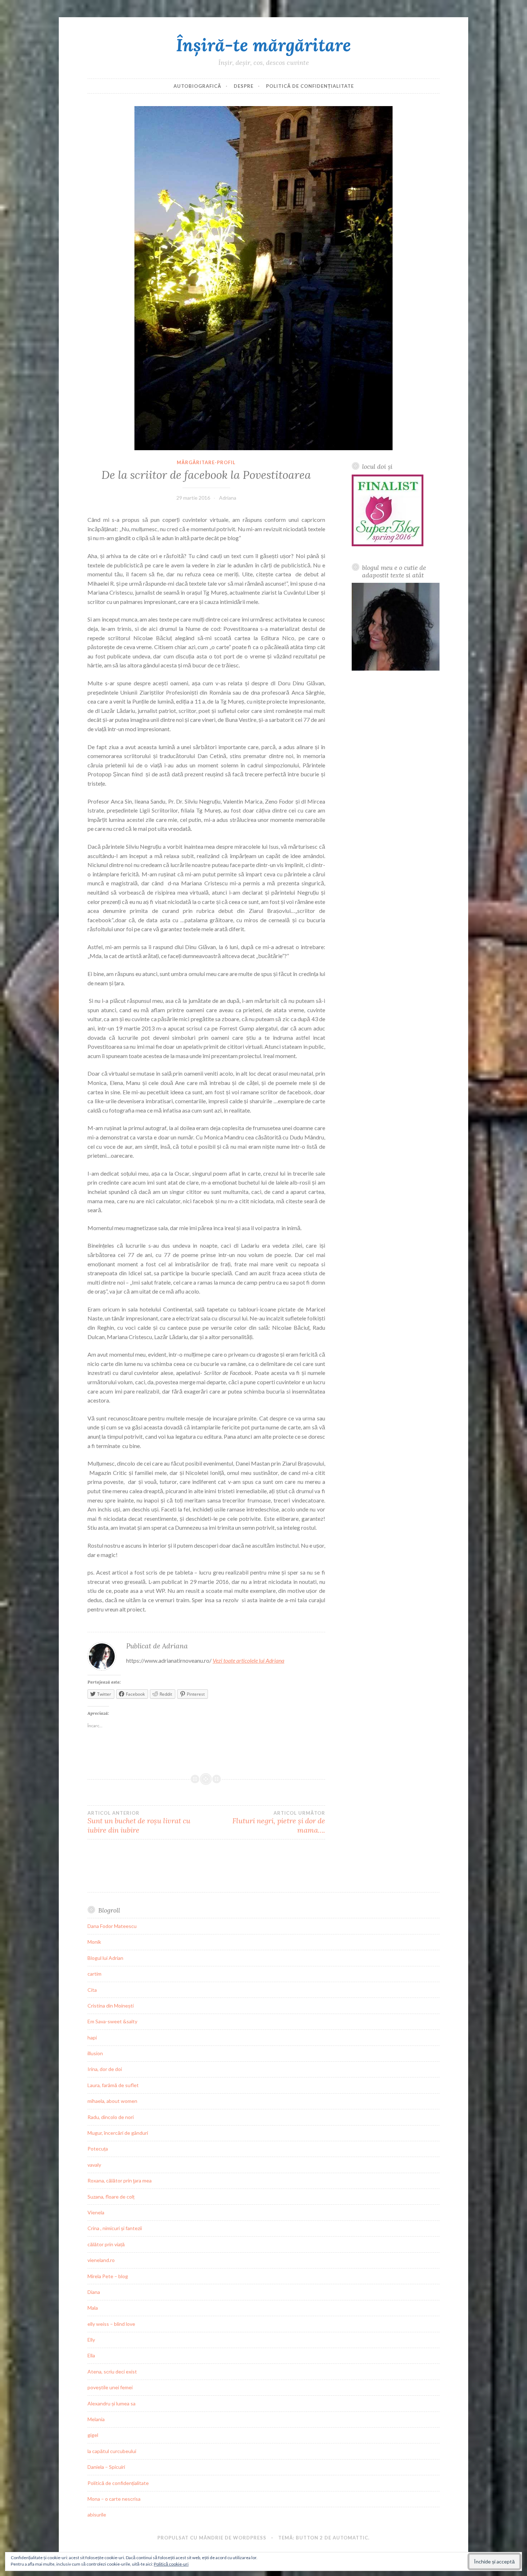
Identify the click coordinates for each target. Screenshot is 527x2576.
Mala (93, 2308)
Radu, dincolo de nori (111, 2117)
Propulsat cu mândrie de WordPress (212, 2538)
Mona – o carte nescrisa (114, 2499)
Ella (91, 2355)
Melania (96, 2419)
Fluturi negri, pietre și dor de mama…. (279, 1822)
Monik (94, 1942)
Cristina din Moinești (111, 2006)
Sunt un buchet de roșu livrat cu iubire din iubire (139, 1822)
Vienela (96, 2212)
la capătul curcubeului (112, 2451)
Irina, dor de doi (105, 2069)
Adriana (228, 498)
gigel (93, 2435)
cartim (94, 1974)
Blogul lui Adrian (105, 1958)
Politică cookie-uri (171, 2564)
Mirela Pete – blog (108, 2276)
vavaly (94, 2165)
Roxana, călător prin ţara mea (120, 2180)
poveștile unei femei (110, 2387)
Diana (94, 2292)
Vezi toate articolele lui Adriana (248, 1660)
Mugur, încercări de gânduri (118, 2133)
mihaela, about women (112, 2101)
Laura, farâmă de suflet (113, 2085)
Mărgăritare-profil (206, 462)
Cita (92, 1990)
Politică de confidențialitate (310, 86)
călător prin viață (106, 2244)
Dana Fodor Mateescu (112, 1926)
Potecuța (98, 2149)
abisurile (97, 2515)
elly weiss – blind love (111, 2324)
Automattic (350, 2538)
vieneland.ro (101, 2260)
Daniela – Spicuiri (106, 2467)
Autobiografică (197, 86)
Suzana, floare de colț (111, 2197)
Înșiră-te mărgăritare (263, 45)
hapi (92, 2037)
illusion (95, 2053)
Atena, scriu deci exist (112, 2372)
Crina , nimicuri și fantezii (115, 2228)
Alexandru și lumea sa (111, 2403)
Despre (244, 86)
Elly (91, 2340)
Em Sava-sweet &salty (112, 2021)
